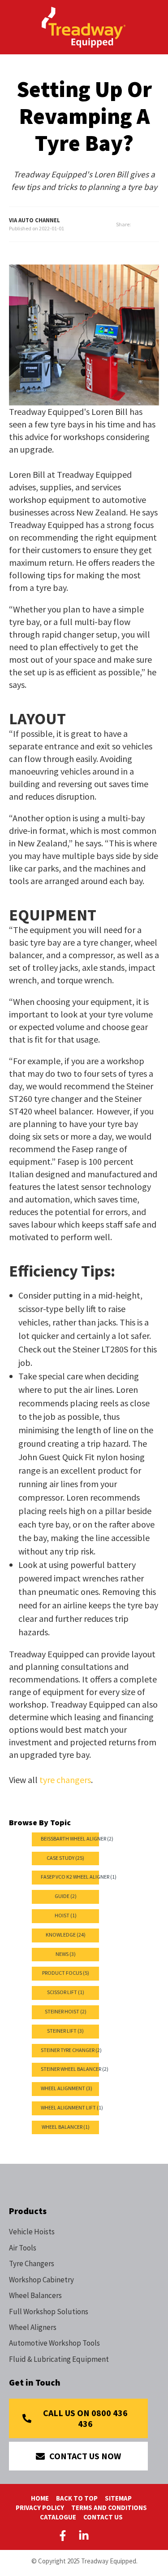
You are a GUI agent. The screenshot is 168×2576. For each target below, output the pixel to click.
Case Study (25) (65, 1858)
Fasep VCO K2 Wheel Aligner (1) (79, 1877)
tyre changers (65, 1780)
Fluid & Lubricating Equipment (59, 2359)
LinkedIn (84, 2536)
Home (40, 2498)
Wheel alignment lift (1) (72, 2107)
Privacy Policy (40, 2508)
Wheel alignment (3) (67, 2088)
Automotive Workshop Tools (54, 2343)
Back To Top (77, 2498)
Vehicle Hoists (32, 2232)
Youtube (105, 2536)
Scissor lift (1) (66, 1992)
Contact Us (103, 2517)
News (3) (66, 1954)
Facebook (65, 2536)
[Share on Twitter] (156, 225)
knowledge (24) (66, 1935)
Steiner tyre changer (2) (71, 2050)
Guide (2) (66, 1896)
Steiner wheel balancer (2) (75, 2069)
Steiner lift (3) (65, 2031)
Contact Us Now (85, 2456)
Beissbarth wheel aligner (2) (77, 1838)
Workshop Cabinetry (41, 2280)
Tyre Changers (32, 2263)
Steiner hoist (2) (66, 2011)
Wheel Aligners (33, 2327)
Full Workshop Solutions (49, 2312)
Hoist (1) (66, 1915)
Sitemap (118, 2498)
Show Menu (14, 26)
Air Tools (23, 2248)
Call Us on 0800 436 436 (85, 2418)
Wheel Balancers (35, 2295)
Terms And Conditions (109, 2508)
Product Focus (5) (66, 1973)
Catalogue (58, 2517)
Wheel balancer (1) (66, 2127)
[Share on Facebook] (145, 225)
